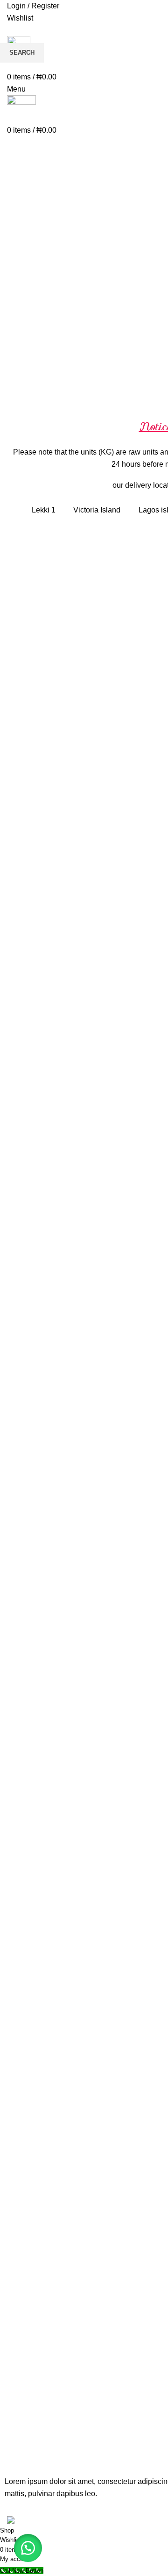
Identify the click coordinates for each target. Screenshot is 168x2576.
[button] (28, 2548)
